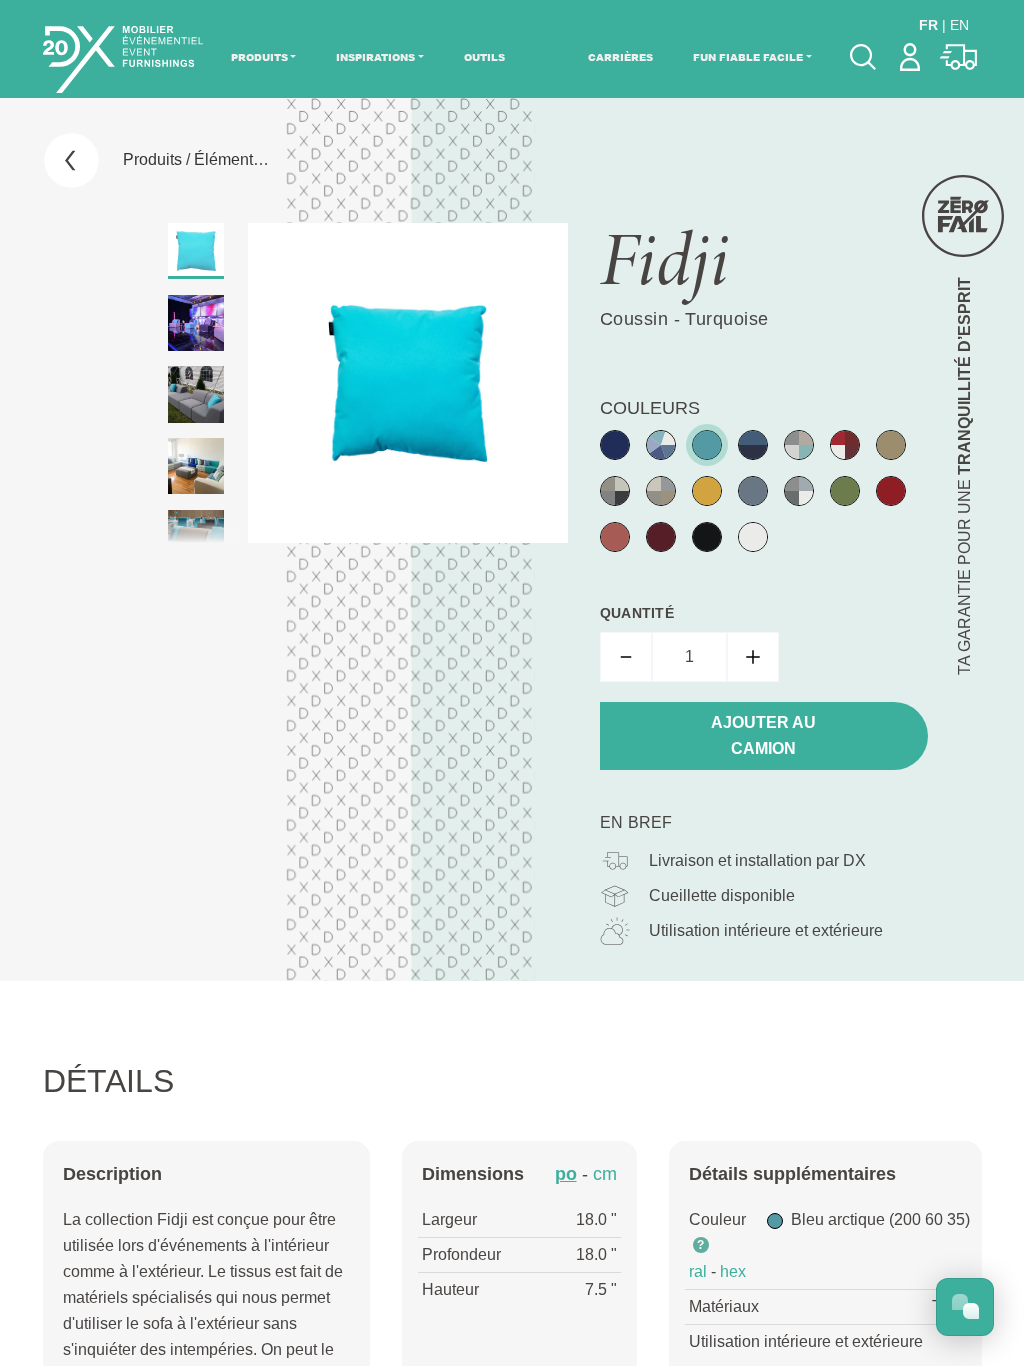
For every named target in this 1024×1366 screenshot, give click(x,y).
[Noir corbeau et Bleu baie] (753, 445)
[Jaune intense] (707, 491)
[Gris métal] (753, 491)
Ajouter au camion (763, 735)
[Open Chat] (965, 1307)
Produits (259, 57)
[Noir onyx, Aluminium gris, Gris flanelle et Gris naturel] (615, 491)
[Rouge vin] (661, 537)
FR (928, 25)
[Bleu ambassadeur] (615, 445)
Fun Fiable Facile (748, 57)
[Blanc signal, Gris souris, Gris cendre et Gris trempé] (799, 491)
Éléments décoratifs (264, 159)
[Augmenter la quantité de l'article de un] (753, 657)
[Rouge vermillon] (615, 537)
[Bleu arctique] (707, 445)
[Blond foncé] (891, 445)
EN (959, 25)
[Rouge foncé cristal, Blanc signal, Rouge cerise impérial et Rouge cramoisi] (845, 445)
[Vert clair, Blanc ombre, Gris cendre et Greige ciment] (799, 445)
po (566, 1174)
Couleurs (650, 408)
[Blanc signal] (753, 537)
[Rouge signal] (891, 491)
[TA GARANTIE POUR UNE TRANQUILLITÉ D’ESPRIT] (963, 216)
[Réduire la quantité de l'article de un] (626, 657)
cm (605, 1174)
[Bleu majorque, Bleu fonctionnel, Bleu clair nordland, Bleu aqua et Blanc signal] (661, 445)
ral (698, 1271)
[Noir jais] (707, 537)
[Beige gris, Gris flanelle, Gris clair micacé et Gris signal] (661, 491)
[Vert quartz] (845, 491)
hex (733, 1271)
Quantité (637, 613)
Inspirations (375, 57)
